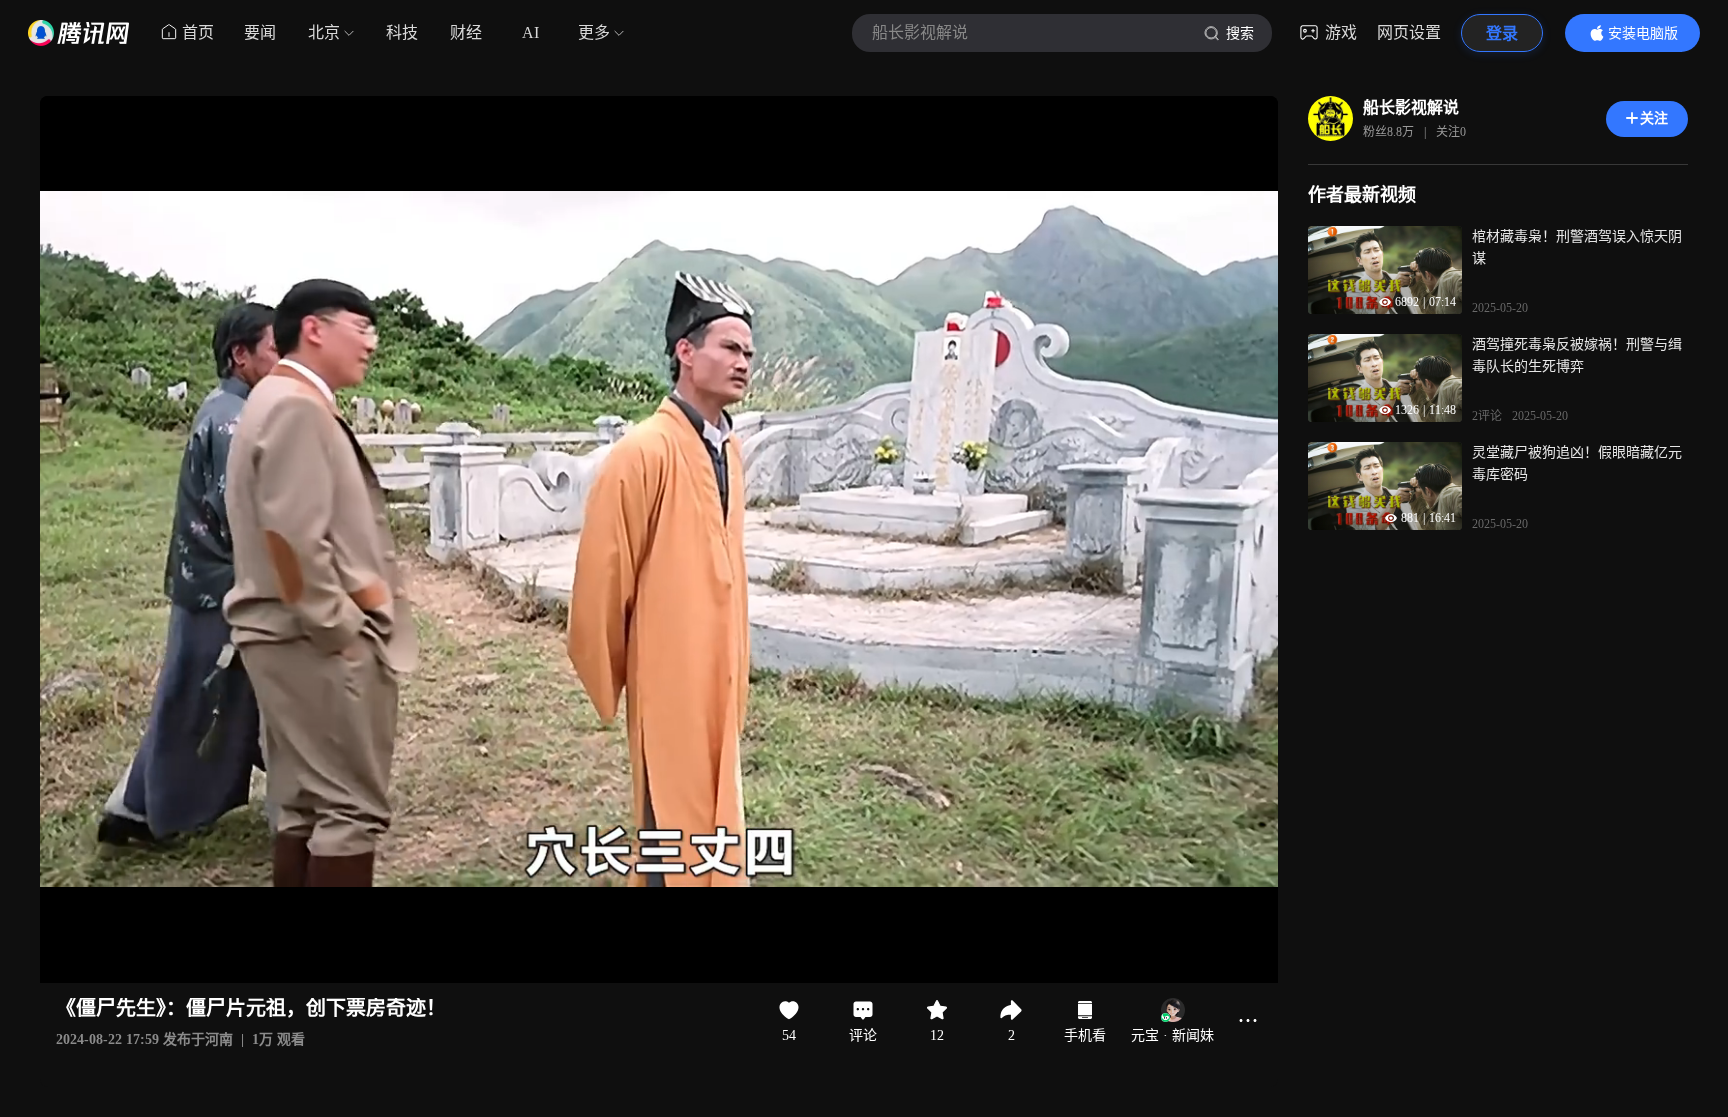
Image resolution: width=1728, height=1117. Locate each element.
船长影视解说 (1411, 107)
